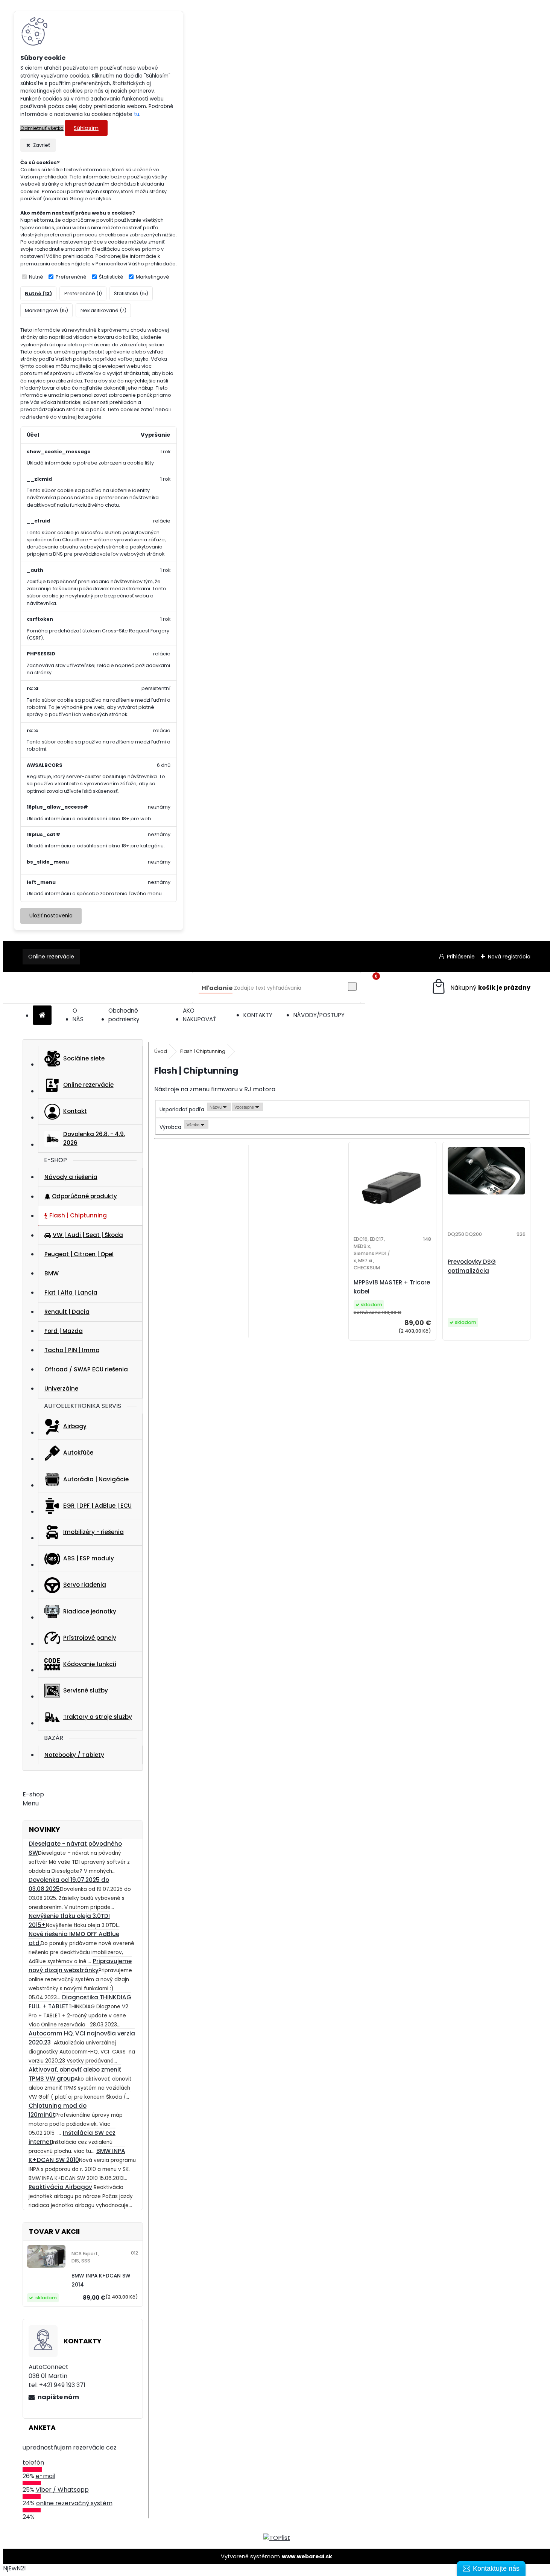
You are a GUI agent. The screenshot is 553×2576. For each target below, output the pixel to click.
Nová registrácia (509, 957)
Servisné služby (86, 1690)
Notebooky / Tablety (74, 1755)
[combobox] (219, 1107)
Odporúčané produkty (84, 1196)
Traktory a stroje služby (98, 1717)
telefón (33, 2463)
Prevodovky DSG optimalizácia (472, 1266)
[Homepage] (42, 1015)
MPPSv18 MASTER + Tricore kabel (392, 1287)
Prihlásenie (461, 957)
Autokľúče (78, 1453)
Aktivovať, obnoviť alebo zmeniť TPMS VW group (75, 2074)
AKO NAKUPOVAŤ (199, 1015)
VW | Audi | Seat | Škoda (88, 1235)
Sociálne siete (84, 1058)
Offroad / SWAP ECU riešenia (86, 1369)
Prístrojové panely (90, 1638)
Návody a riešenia (71, 1177)
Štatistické (111, 277)
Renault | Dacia (67, 1312)
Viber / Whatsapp (62, 2490)
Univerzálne (61, 1389)
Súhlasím (86, 128)
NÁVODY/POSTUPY (319, 1015)
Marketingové (153, 277)
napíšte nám (58, 2397)
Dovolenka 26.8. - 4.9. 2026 (94, 1138)
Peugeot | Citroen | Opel (79, 1254)
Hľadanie (217, 988)
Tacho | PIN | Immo (72, 1350)
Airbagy (75, 1426)
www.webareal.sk (307, 2556)
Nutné (36, 277)
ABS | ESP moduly (89, 1558)
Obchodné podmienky (124, 1015)
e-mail (46, 2476)
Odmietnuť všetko (42, 128)
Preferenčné (71, 277)
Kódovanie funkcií (90, 1664)
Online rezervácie (51, 957)
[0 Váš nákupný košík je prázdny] (481, 988)
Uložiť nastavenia (51, 916)
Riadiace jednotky (90, 1611)
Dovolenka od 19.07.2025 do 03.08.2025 (69, 1884)
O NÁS (78, 1015)
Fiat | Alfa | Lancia (71, 1293)
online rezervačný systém (74, 2503)
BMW (52, 1273)
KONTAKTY (258, 1015)
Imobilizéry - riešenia (93, 1532)
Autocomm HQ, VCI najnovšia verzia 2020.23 (82, 2038)
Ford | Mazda (64, 1331)
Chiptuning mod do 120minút (58, 2110)
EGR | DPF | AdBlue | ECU (97, 1506)
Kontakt (75, 1111)
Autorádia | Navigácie (96, 1479)
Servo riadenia (85, 1585)
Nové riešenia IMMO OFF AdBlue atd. (74, 1938)
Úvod (161, 1051)
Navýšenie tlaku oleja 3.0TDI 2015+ (69, 1920)
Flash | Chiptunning (78, 1215)
